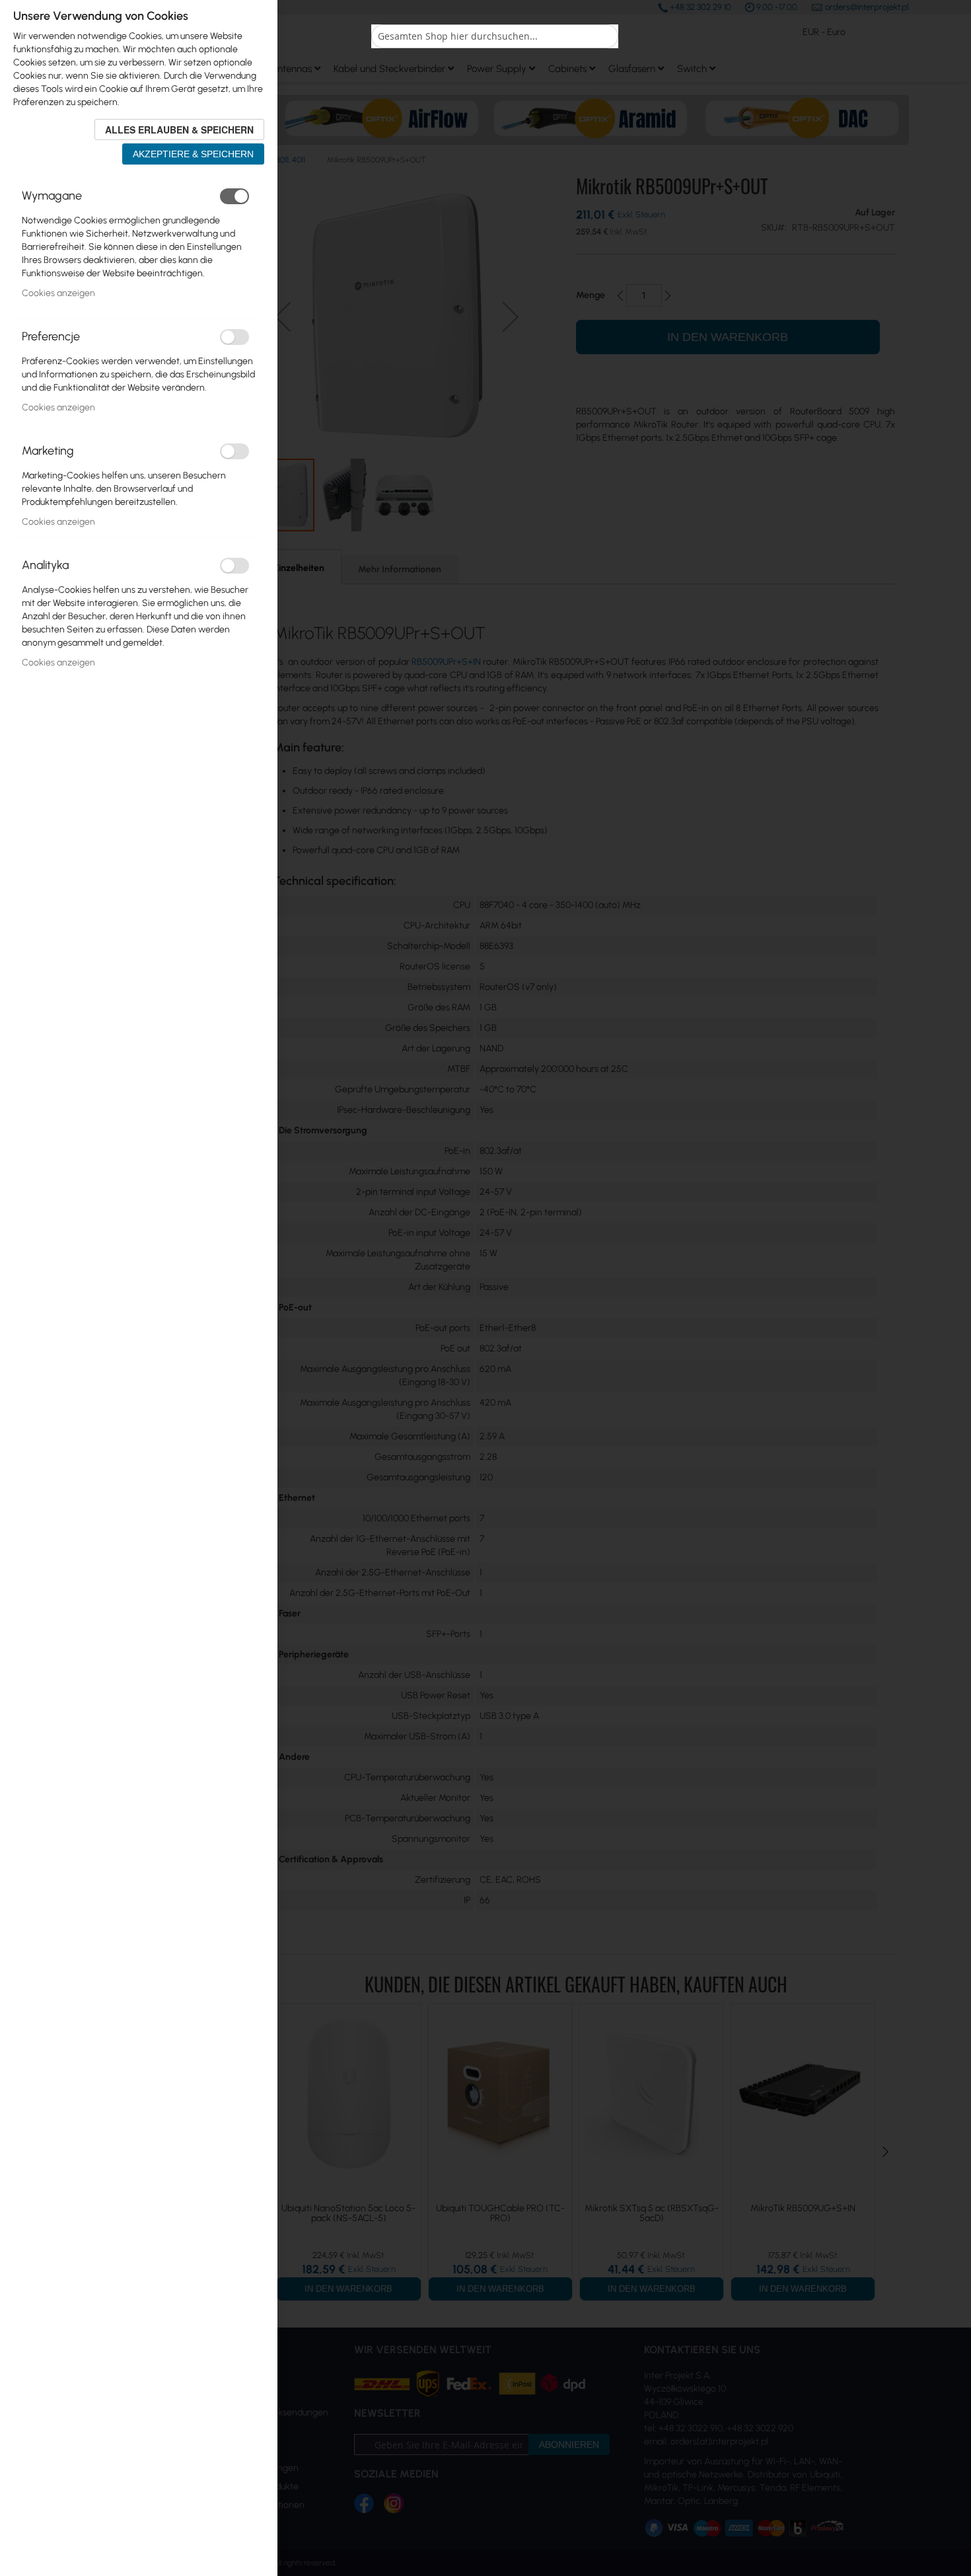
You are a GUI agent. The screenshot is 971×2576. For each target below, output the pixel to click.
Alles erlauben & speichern (179, 130)
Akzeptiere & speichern (193, 154)
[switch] (234, 196)
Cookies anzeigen (58, 293)
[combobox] (495, 36)
